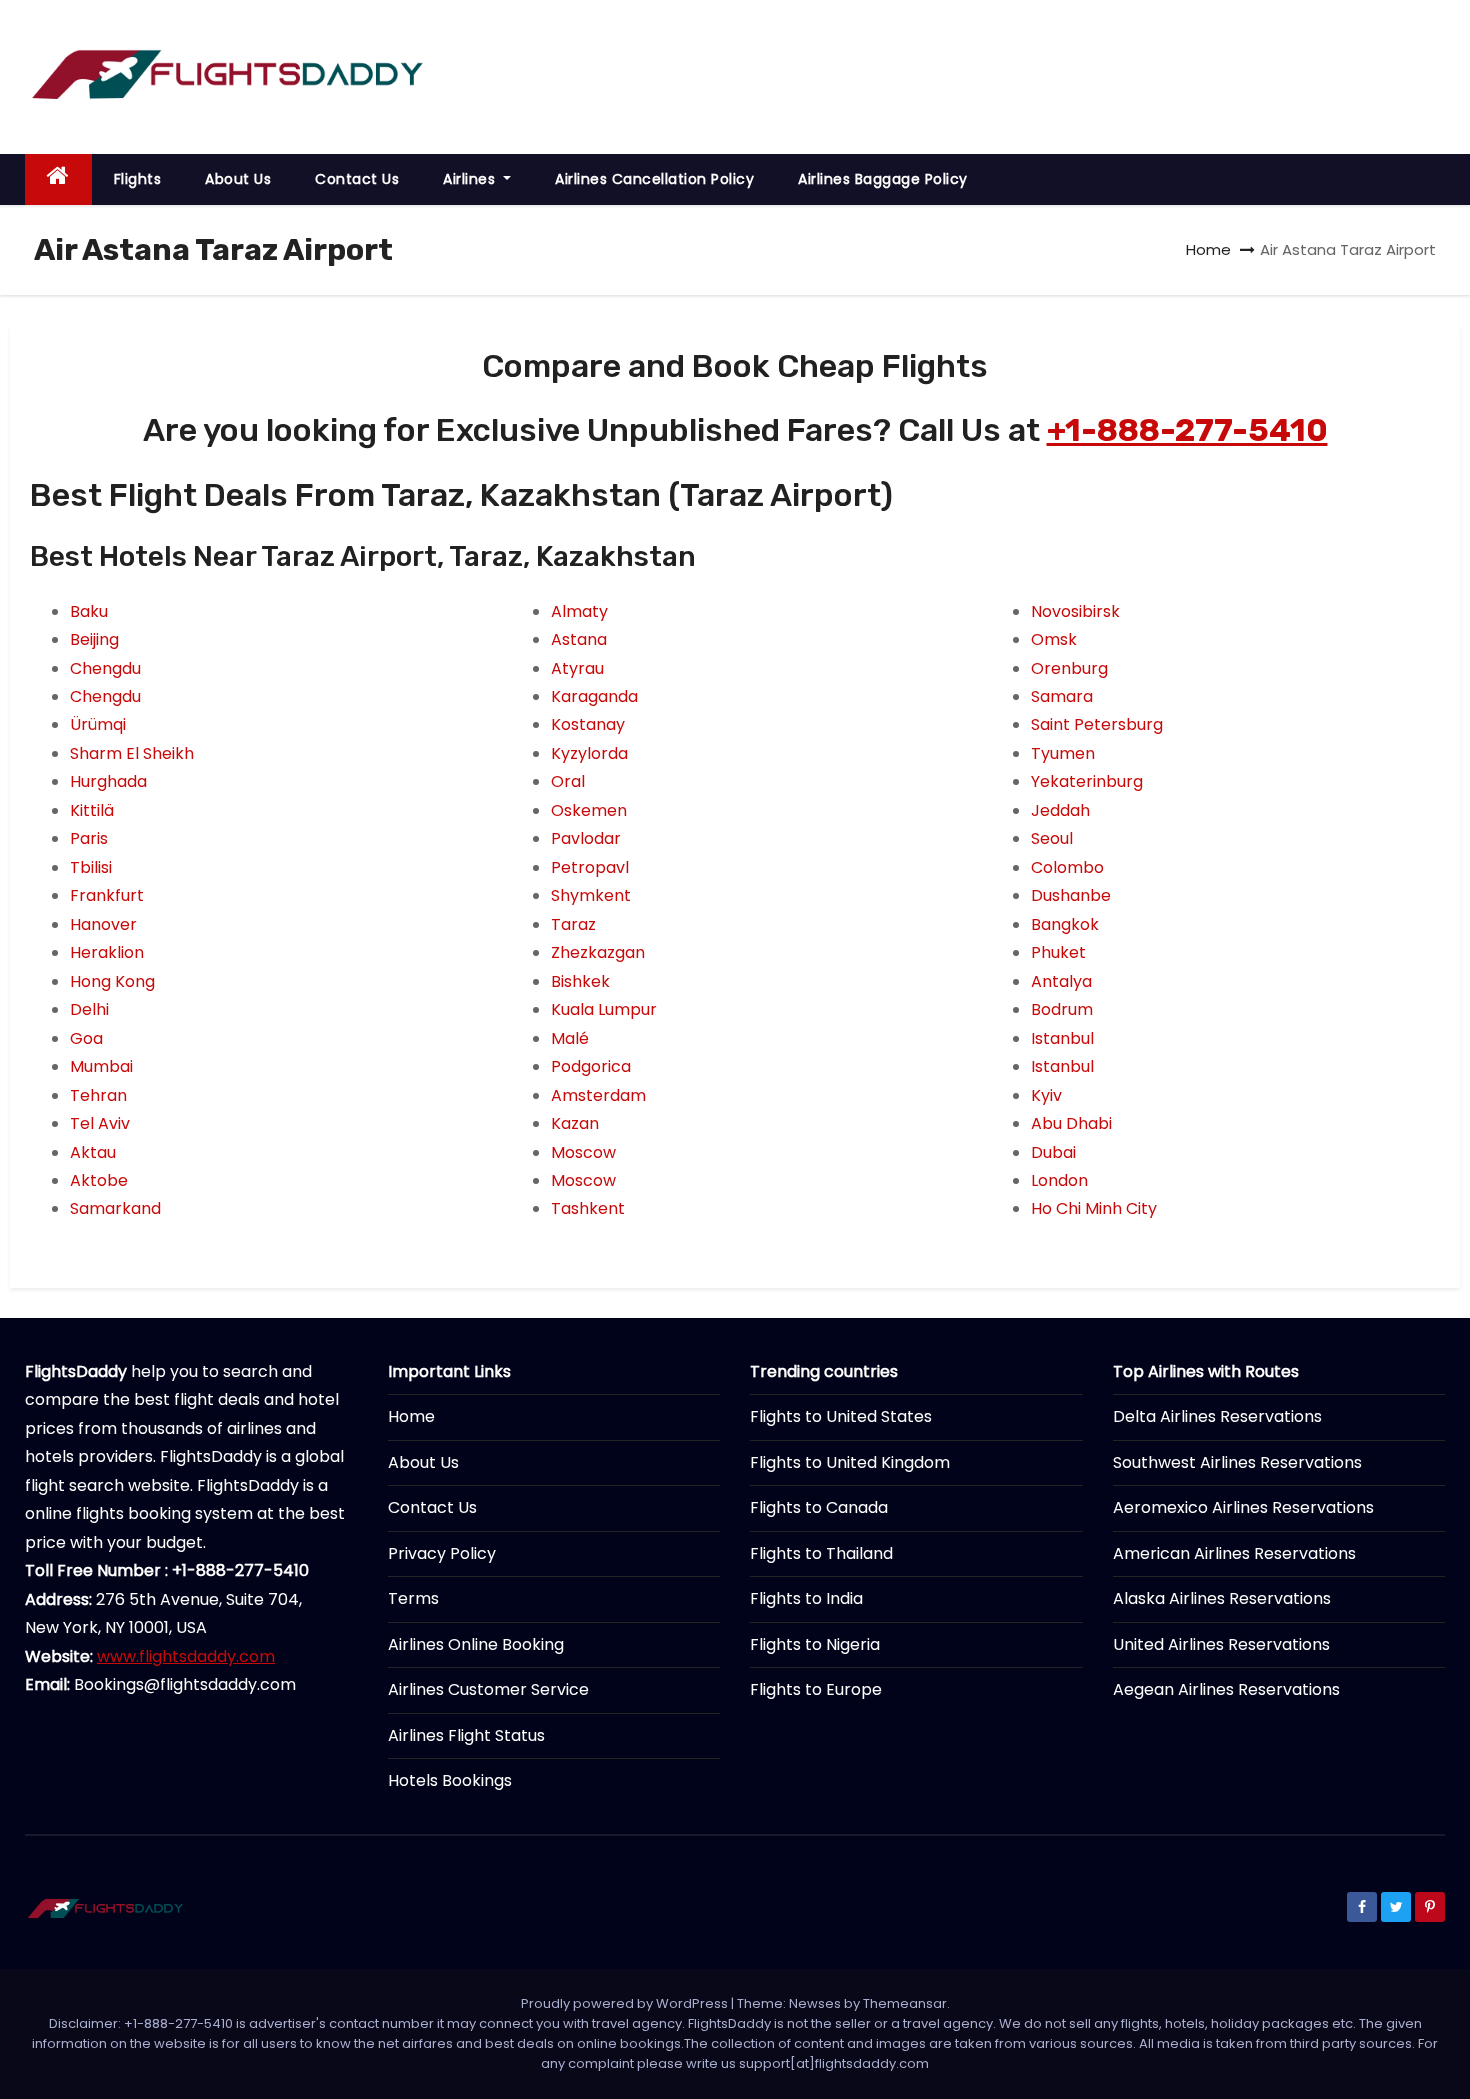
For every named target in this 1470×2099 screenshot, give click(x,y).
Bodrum (1062, 1009)
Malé (570, 1038)
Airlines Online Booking (476, 1644)
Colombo (1067, 867)
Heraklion (107, 952)
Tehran (98, 1095)
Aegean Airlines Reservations (1226, 1689)
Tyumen (1063, 753)
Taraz (573, 924)
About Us (238, 179)
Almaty (579, 611)
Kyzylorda (589, 753)
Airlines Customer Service (488, 1689)
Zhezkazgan (598, 952)
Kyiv (1046, 1095)
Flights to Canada (819, 1507)
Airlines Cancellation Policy (654, 179)
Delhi (89, 1009)
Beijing (94, 639)
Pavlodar (586, 838)
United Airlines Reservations (1221, 1644)
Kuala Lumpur (604, 1009)
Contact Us (357, 179)
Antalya (1061, 981)
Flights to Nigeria (815, 1644)
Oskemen (589, 810)
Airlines (471, 179)
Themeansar (905, 2003)
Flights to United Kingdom (850, 1462)
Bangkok (1065, 924)
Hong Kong (112, 981)
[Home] (58, 179)
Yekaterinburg (1087, 781)
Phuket (1058, 952)
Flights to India (806, 1598)
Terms (413, 1598)
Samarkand (115, 1208)
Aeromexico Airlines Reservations (1243, 1507)
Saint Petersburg (1097, 724)
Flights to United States (841, 1416)
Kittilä (92, 810)
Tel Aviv (100, 1123)
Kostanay (588, 724)
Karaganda (594, 696)
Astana (579, 639)
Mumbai (101, 1066)
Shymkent (591, 895)
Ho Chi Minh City (1094, 1208)
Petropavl (590, 867)
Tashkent (588, 1208)
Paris (89, 838)
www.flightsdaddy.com (186, 1656)
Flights (138, 179)
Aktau (93, 1152)
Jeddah (1060, 810)
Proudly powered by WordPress (626, 2003)
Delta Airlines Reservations (1217, 1416)
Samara (1062, 696)
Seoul (1052, 838)
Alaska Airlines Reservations (1222, 1598)
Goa (86, 1038)
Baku (89, 611)
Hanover (103, 924)
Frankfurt (107, 895)
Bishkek (580, 981)
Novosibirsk (1075, 611)
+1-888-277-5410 (1187, 430)
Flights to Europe (816, 1689)
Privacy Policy (442, 1553)
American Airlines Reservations (1234, 1553)
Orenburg (1069, 668)
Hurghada (108, 781)
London (1059, 1180)
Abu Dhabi (1071, 1123)
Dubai (1053, 1152)
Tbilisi (91, 867)
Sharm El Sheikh (132, 753)
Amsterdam (598, 1095)
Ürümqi (98, 724)
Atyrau (577, 668)
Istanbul (1062, 1038)
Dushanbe (1071, 895)
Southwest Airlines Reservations (1237, 1462)
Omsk (1054, 639)
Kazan (575, 1123)
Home (1208, 249)
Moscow (583, 1152)
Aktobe (99, 1180)
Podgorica (591, 1066)
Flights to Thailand (821, 1553)
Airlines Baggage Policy (883, 179)
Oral (568, 781)
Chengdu (105, 668)
